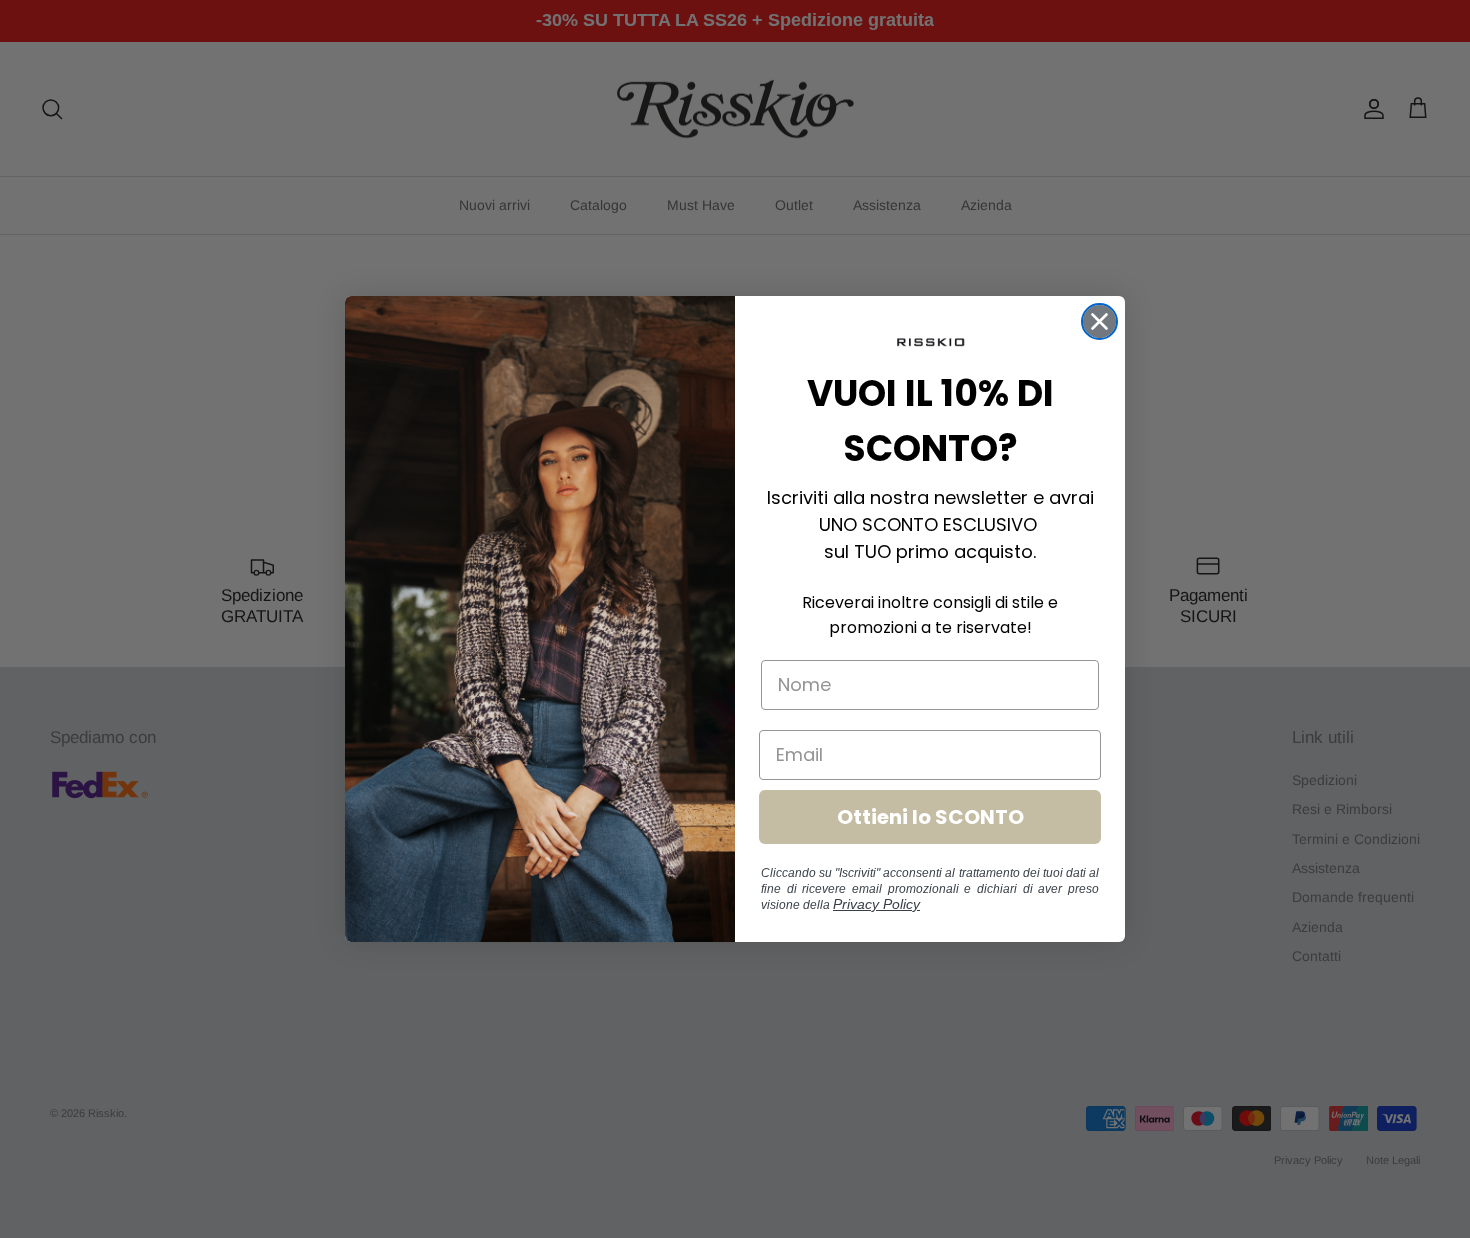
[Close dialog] (1099, 321)
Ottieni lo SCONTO (930, 817)
